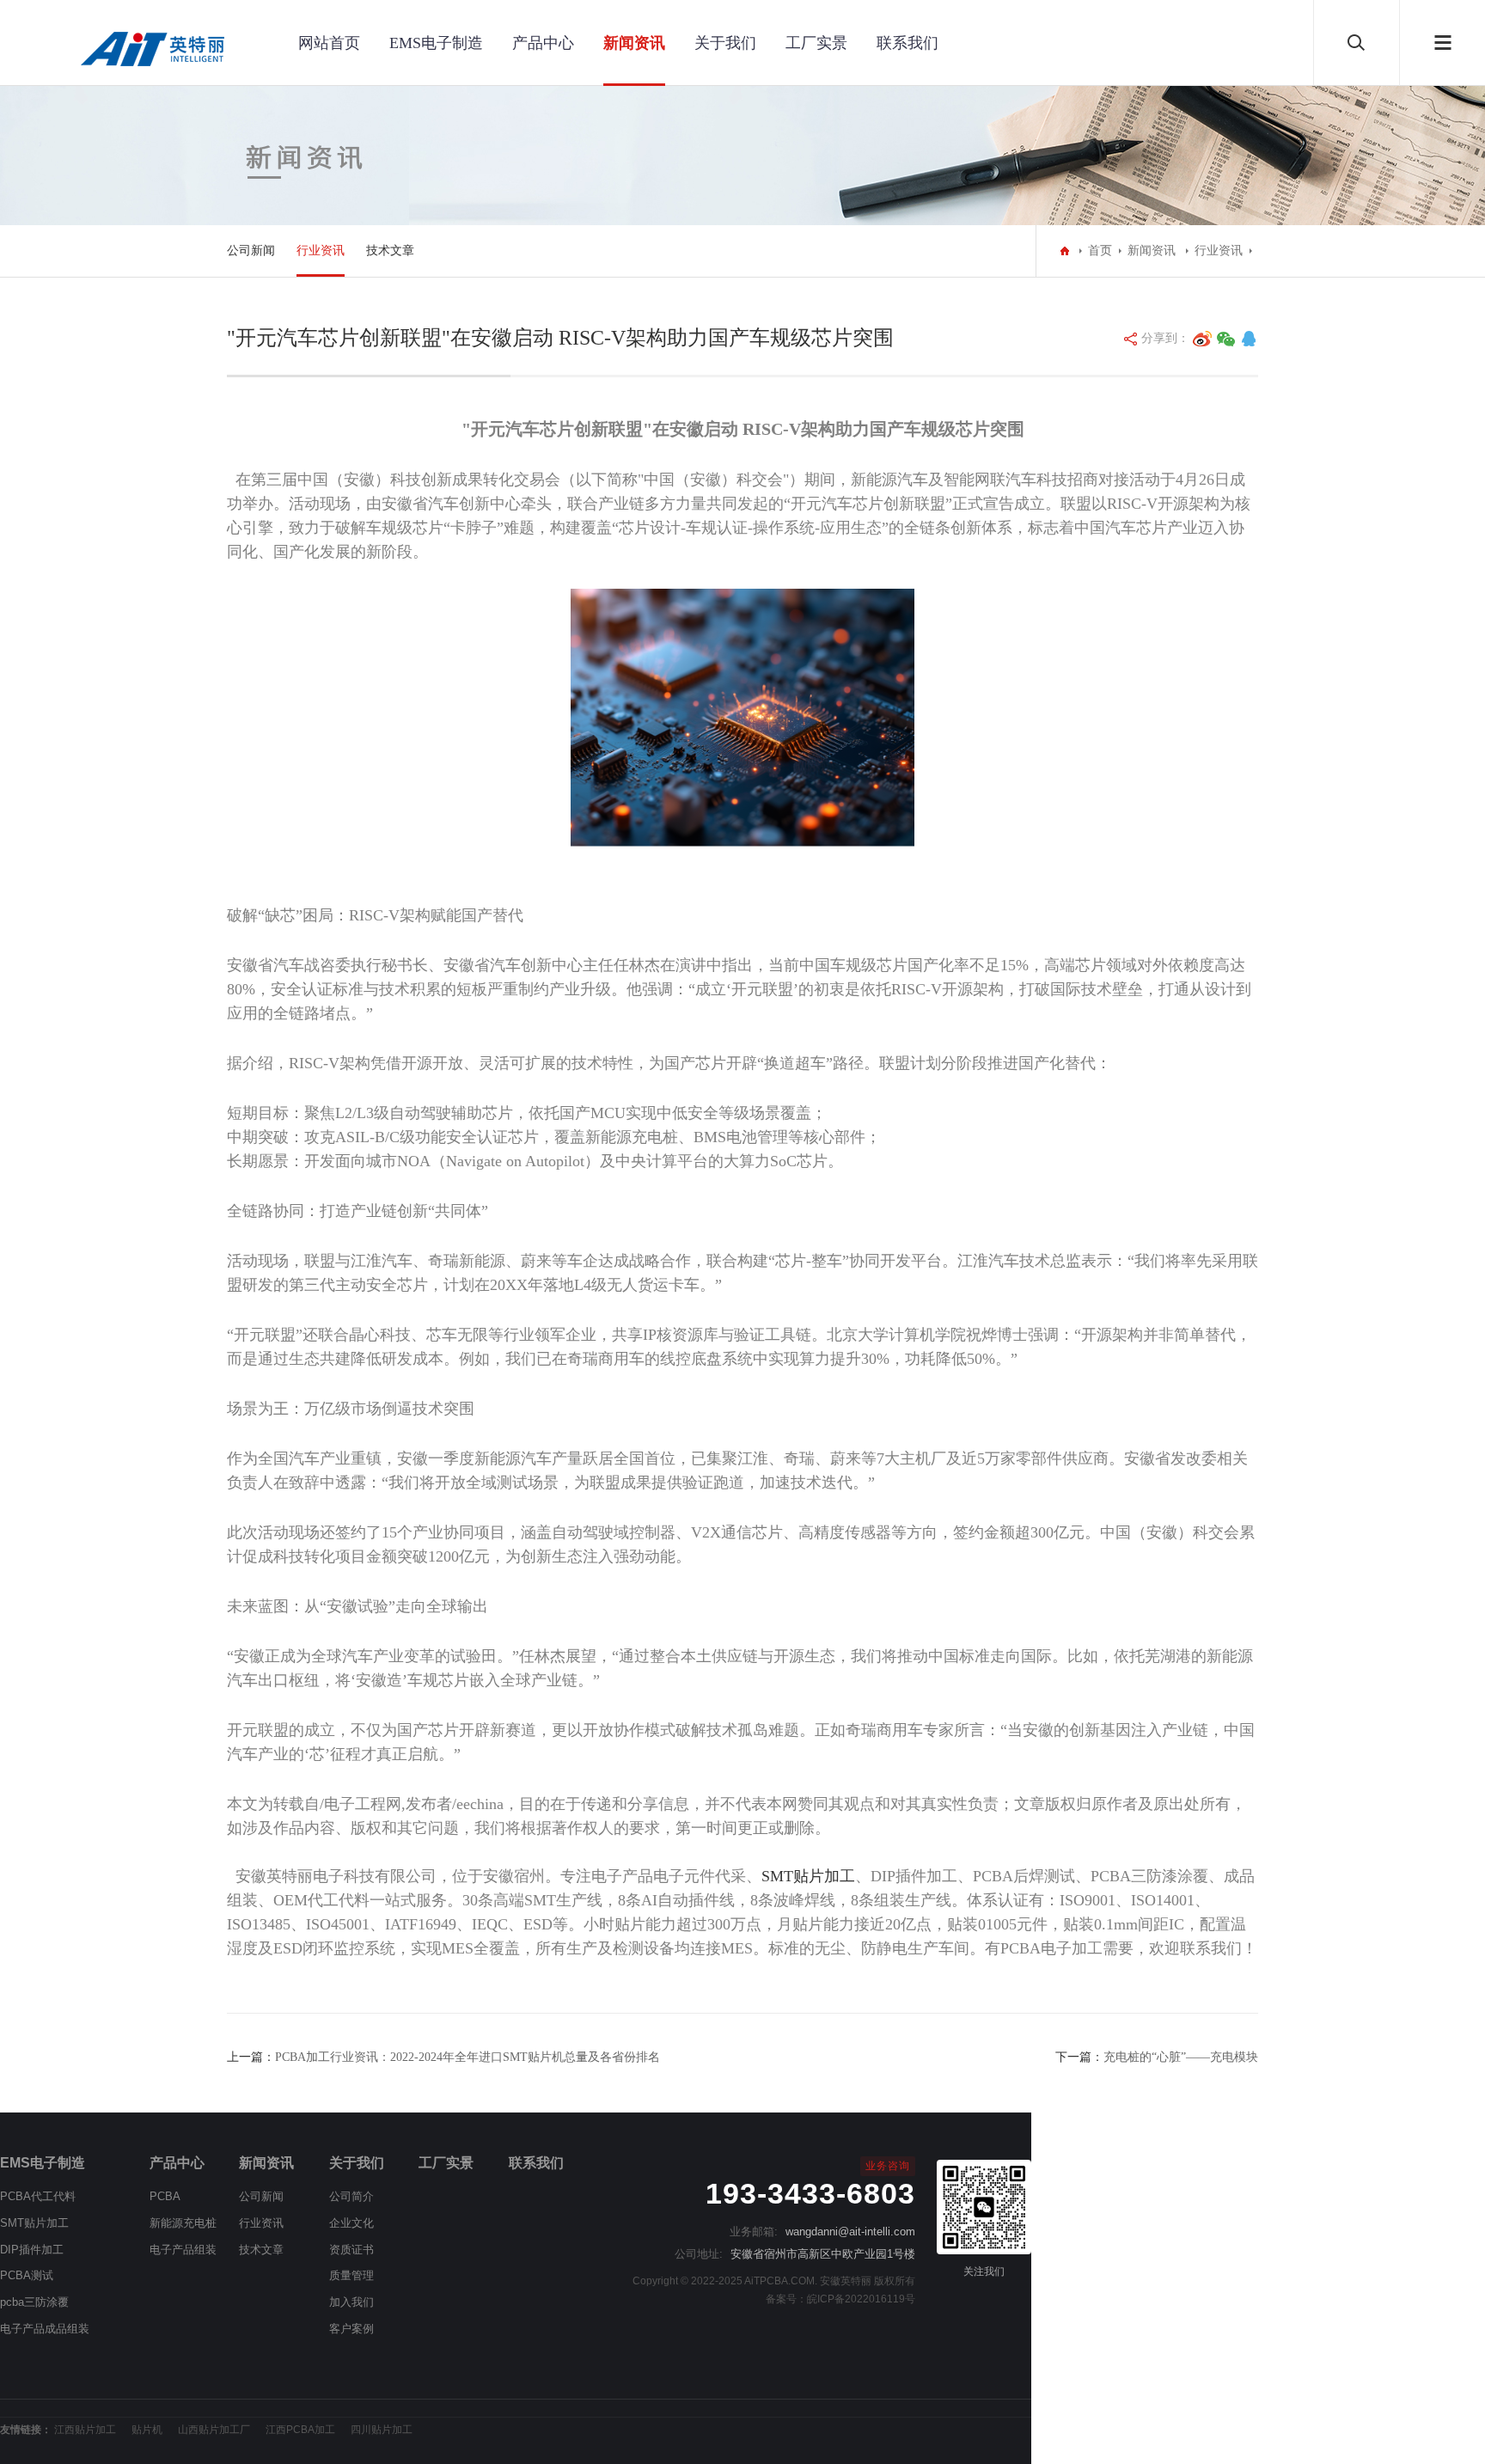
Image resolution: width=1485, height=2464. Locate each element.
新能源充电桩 (183, 2223)
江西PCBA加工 (300, 2430)
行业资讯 (321, 251)
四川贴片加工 (382, 2430)
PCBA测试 (27, 2275)
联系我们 (907, 43)
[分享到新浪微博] (1202, 339)
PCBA (165, 2196)
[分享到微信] (1226, 339)
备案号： (786, 2299)
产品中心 (543, 43)
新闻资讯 (634, 43)
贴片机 (147, 2430)
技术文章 (390, 251)
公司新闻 (251, 251)
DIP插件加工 (32, 2250)
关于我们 (725, 43)
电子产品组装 (183, 2250)
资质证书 (351, 2250)
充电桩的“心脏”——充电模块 (1181, 2057)
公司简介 (351, 2196)
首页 (1100, 251)
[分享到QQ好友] (1249, 339)
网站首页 (329, 43)
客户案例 (351, 2329)
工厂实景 (816, 43)
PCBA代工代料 (38, 2196)
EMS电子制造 (436, 43)
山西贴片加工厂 (214, 2430)
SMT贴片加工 (808, 1876)
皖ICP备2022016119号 (861, 2299)
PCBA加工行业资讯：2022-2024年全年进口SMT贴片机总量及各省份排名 (467, 2057)
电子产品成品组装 (45, 2329)
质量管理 (351, 2275)
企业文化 (351, 2223)
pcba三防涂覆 (34, 2302)
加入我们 (351, 2302)
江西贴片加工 (85, 2430)
